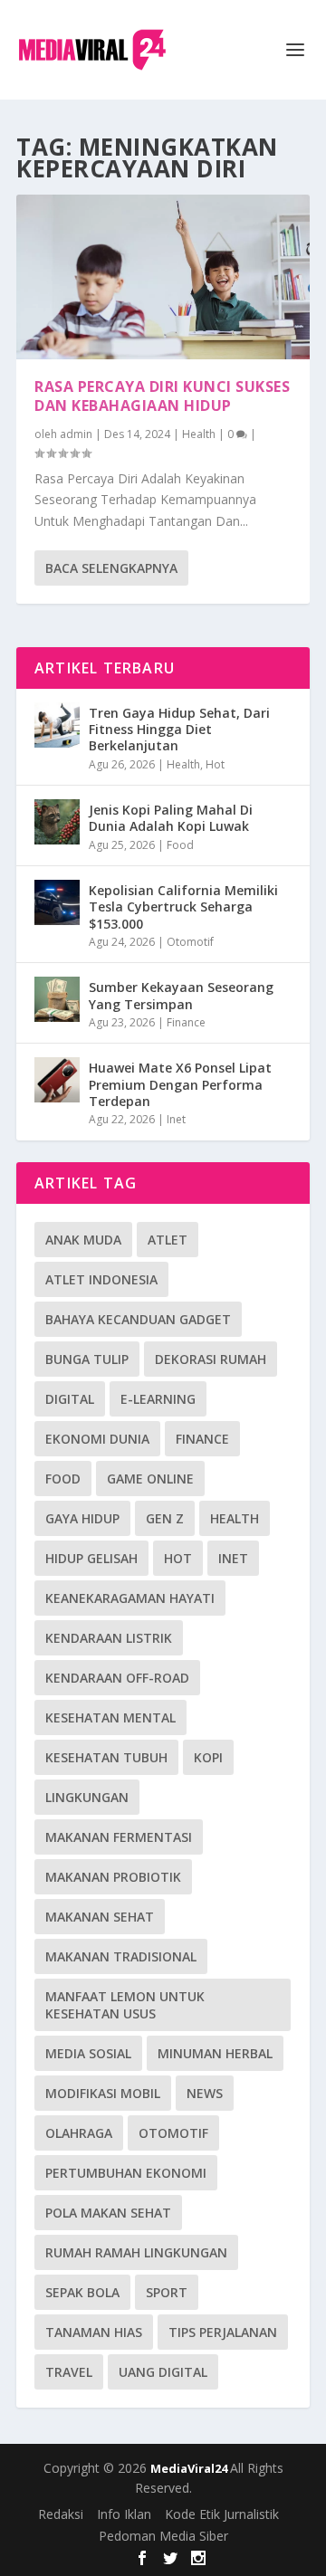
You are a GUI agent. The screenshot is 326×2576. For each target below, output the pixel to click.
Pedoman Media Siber (163, 2536)
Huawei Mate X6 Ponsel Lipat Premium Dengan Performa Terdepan (180, 1084)
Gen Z (165, 1518)
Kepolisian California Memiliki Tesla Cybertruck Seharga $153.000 (183, 906)
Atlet (168, 1240)
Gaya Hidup (82, 1518)
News (205, 2093)
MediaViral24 (190, 2468)
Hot (215, 764)
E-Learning (158, 1399)
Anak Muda (83, 1240)
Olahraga (79, 2133)
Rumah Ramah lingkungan (136, 2252)
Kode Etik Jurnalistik (222, 2514)
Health (199, 434)
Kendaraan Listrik (109, 1638)
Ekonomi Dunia (97, 1439)
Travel (69, 2372)
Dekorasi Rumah (211, 1359)
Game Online (150, 1479)
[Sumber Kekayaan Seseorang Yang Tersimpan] (57, 999)
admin (76, 434)
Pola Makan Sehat (108, 2213)
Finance (186, 1022)
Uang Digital (163, 2372)
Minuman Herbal (215, 2053)
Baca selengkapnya (111, 568)
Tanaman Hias (94, 2332)
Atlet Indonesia (101, 1279)
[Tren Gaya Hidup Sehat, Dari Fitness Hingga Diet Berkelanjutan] (57, 725)
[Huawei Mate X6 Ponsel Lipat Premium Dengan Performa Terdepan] (57, 1080)
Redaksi (61, 2514)
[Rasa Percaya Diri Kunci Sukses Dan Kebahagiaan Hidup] (163, 277)
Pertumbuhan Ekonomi (126, 2173)
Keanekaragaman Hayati (130, 1598)
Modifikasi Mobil (103, 2093)
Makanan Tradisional (121, 1956)
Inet (176, 1119)
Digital (70, 1399)
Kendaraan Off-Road (117, 1678)
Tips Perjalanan (223, 2332)
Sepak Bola (82, 2292)
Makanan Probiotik (113, 1877)
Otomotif (190, 942)
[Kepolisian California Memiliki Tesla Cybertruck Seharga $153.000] (57, 902)
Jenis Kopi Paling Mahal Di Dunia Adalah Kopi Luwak (171, 818)
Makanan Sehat (100, 1917)
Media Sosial (88, 2053)
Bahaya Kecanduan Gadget (138, 1319)
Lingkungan (87, 1797)
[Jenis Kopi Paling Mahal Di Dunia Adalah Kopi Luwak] (57, 822)
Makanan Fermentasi (119, 1837)
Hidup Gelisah (91, 1558)
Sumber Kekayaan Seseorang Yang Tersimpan (181, 995)
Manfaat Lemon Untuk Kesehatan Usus (125, 2005)
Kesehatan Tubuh (106, 1757)
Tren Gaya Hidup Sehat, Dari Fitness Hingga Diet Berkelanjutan (179, 729)
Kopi (208, 1757)
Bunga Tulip (87, 1359)
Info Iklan (124, 2514)
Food (180, 845)
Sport (167, 2292)
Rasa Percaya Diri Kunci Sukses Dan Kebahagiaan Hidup (162, 396)
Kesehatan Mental (110, 1717)
